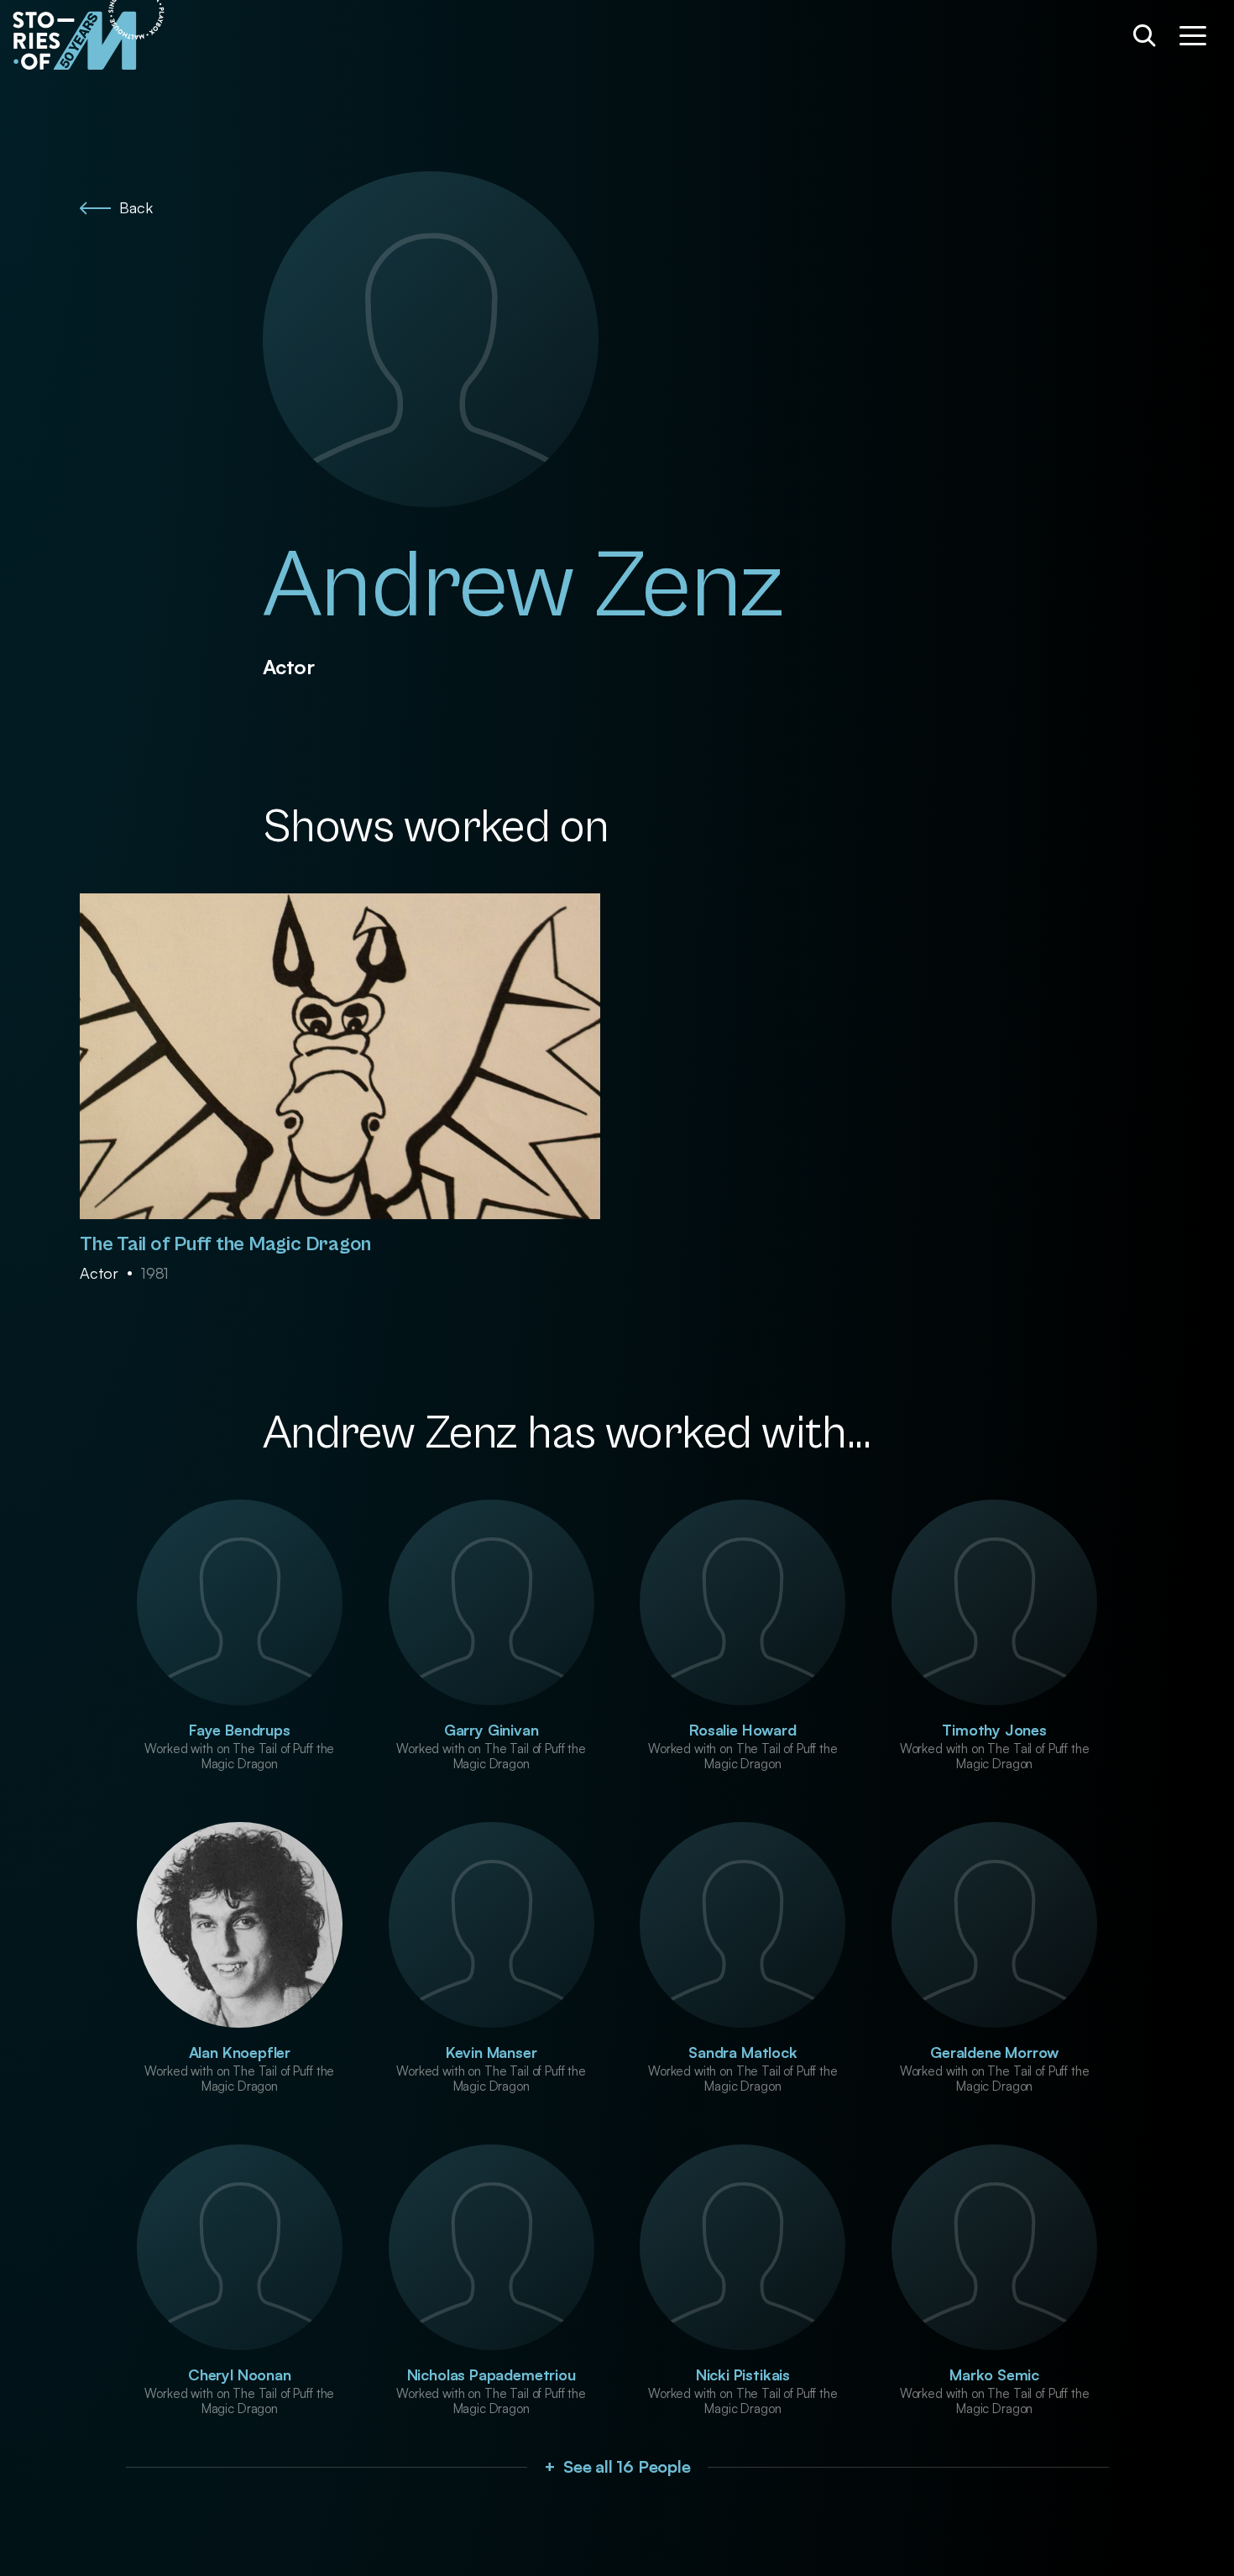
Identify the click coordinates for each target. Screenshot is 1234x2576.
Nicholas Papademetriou (492, 2374)
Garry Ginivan (492, 1730)
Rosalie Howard (742, 1730)
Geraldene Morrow (994, 2052)
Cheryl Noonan (240, 2374)
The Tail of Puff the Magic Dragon (225, 1244)
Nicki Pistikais (743, 2374)
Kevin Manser (492, 2052)
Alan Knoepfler (240, 2052)
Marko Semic (994, 2374)
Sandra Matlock (742, 2052)
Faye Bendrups (240, 1730)
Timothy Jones (994, 1730)
